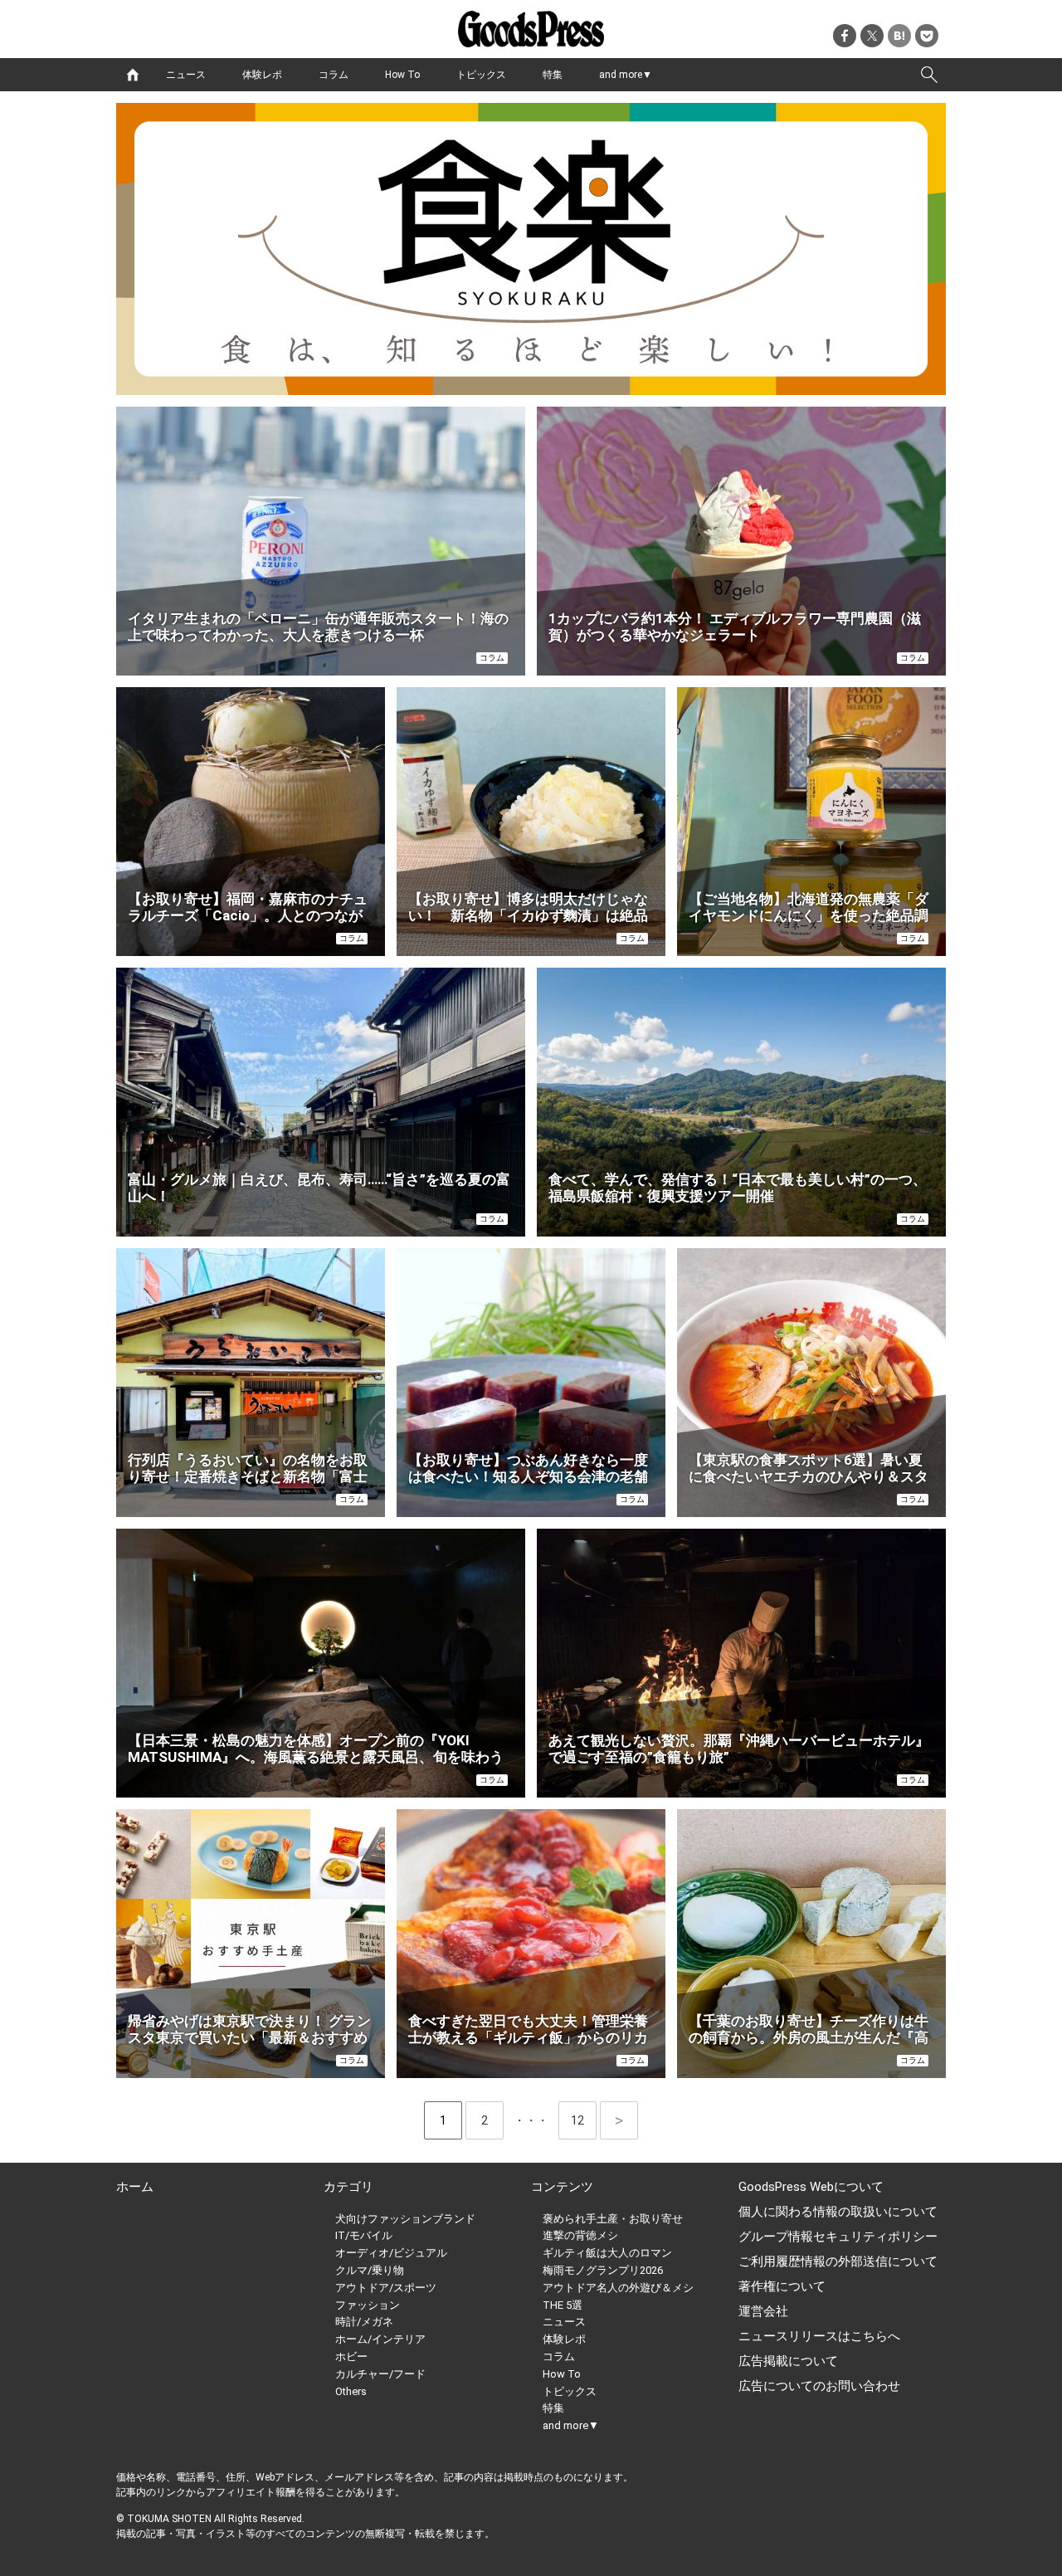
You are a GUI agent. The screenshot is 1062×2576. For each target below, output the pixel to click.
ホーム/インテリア (380, 2339)
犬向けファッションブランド (405, 2219)
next (619, 2120)
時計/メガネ (364, 2322)
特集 (553, 75)
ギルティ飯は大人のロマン (607, 2253)
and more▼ (626, 75)
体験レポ (262, 75)
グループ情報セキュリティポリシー (838, 2237)
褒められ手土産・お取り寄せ (613, 2219)
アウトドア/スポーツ (386, 2288)
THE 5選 (563, 2305)
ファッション (368, 2305)
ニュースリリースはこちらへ (819, 2336)
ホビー (351, 2356)
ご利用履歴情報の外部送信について (838, 2261)
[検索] (929, 75)
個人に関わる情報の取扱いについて (838, 2212)
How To (402, 75)
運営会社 (763, 2311)
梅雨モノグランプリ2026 (603, 2270)
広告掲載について (788, 2361)
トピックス (481, 75)
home (133, 75)
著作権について (782, 2286)
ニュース (186, 75)
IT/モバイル (364, 2235)
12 (584, 2120)
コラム (334, 75)
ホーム (135, 2187)
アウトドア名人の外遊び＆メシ (618, 2288)
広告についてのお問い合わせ (819, 2386)
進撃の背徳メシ (580, 2235)
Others (351, 2391)
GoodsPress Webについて (811, 2187)
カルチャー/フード (380, 2374)
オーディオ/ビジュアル (391, 2253)
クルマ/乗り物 (370, 2270)
